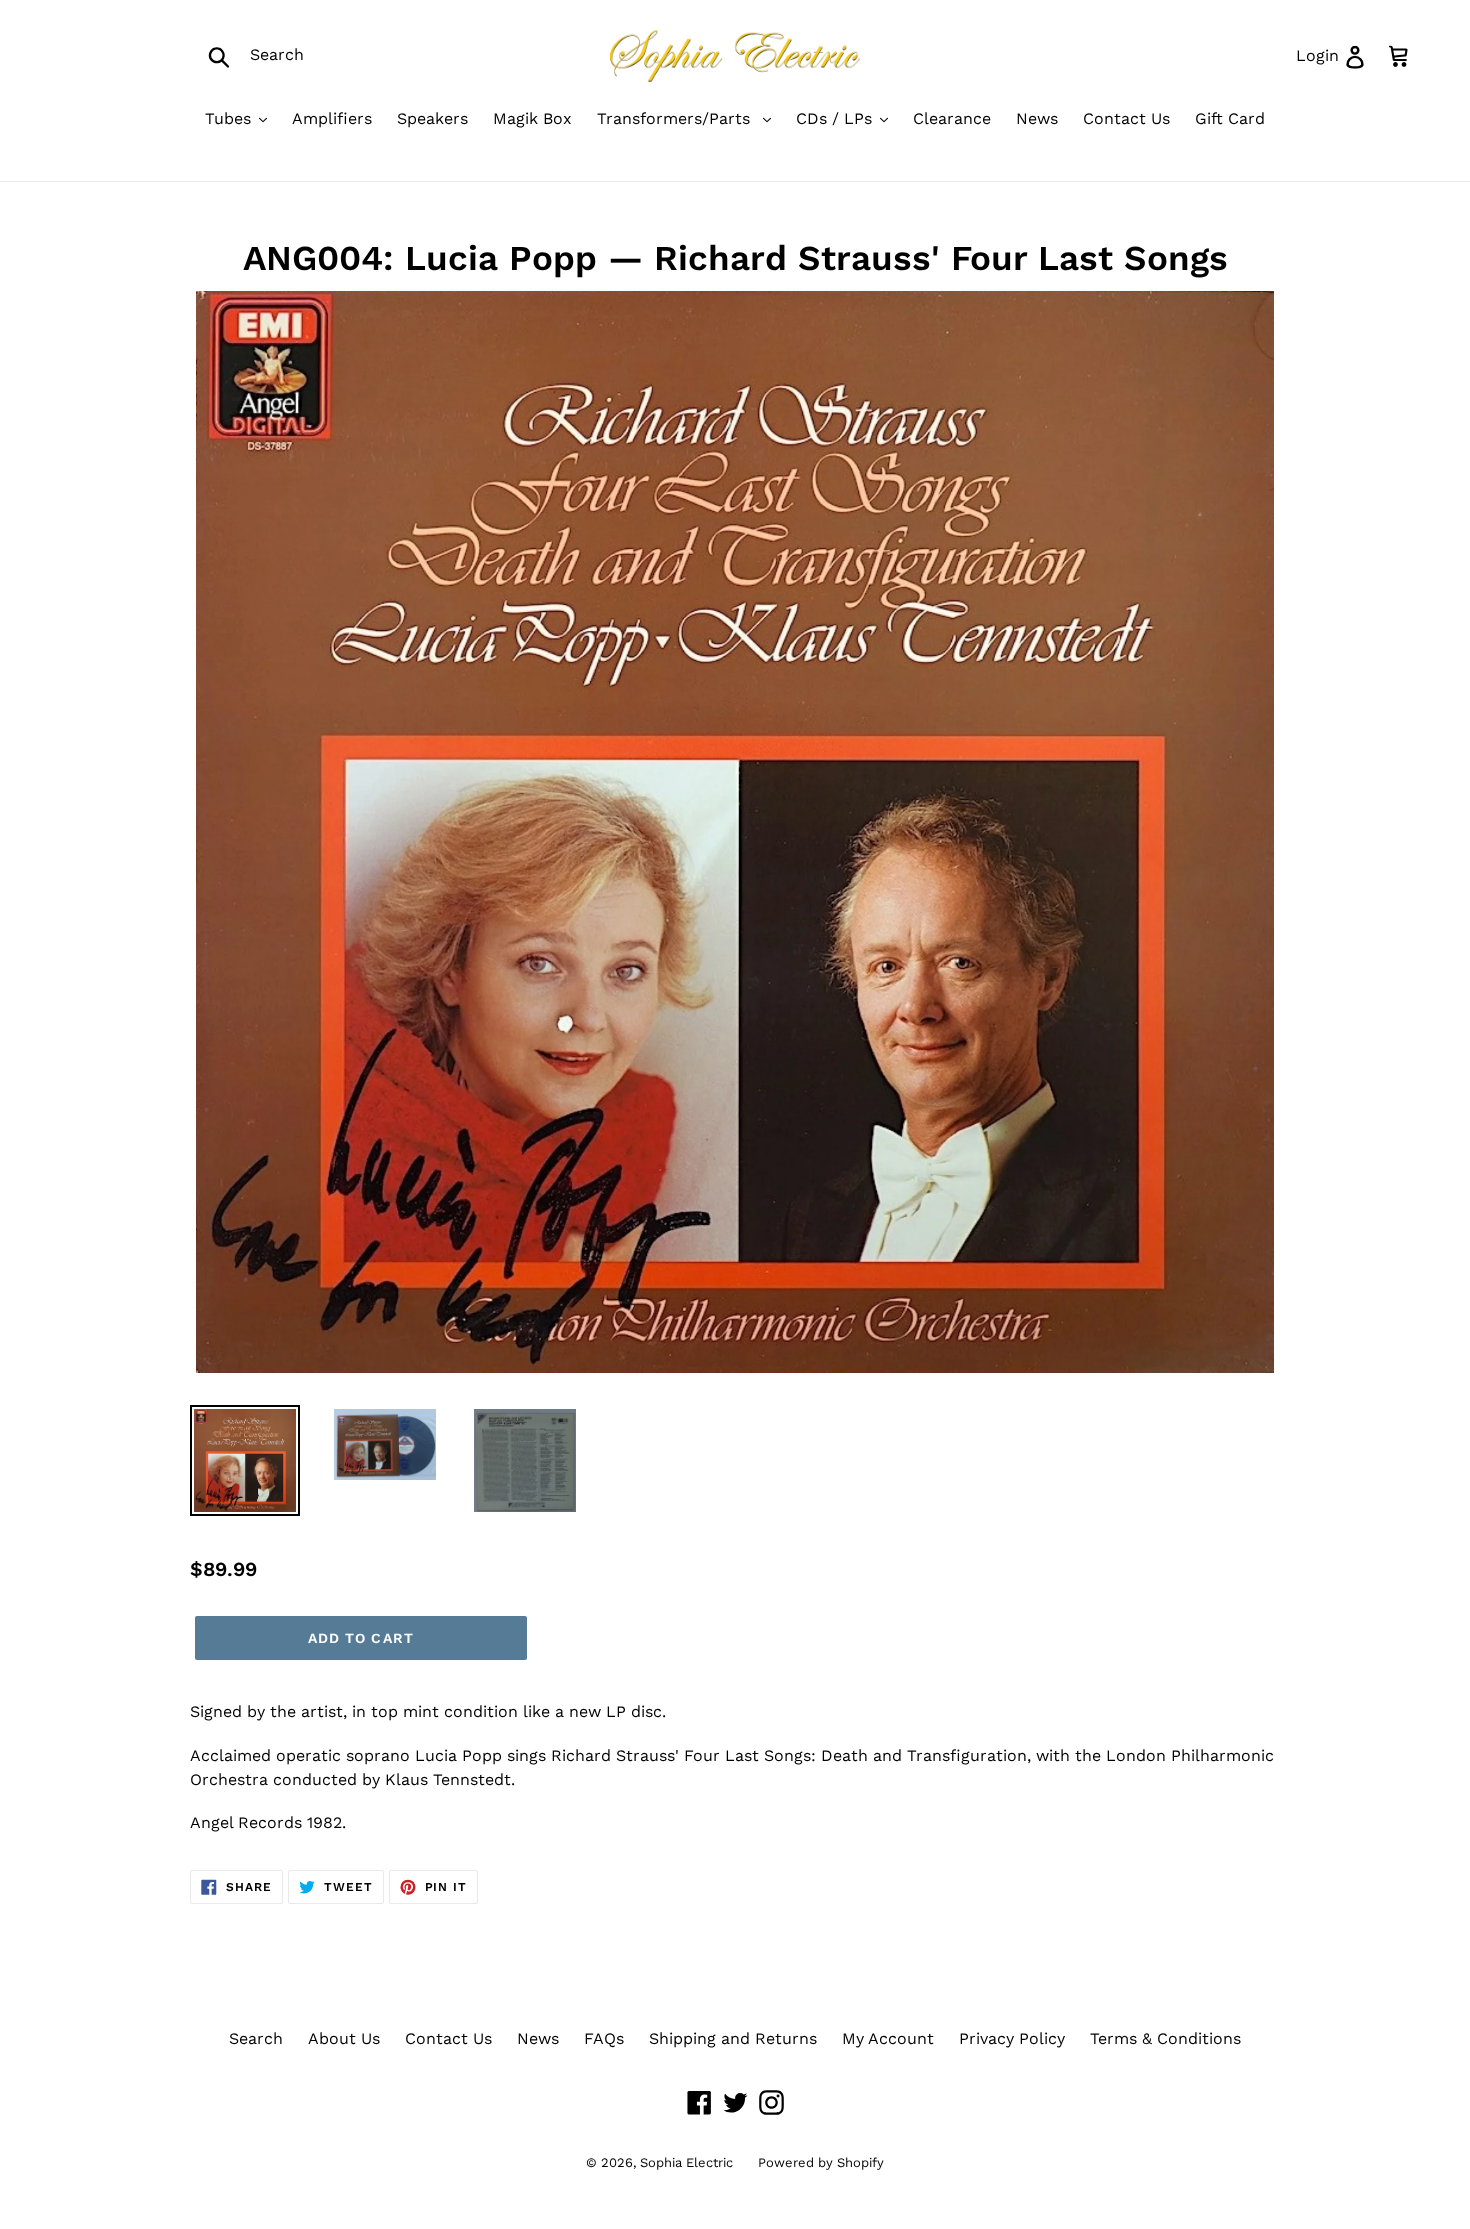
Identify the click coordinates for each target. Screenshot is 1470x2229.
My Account (888, 2038)
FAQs (604, 2038)
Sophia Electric (686, 2162)
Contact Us (448, 2038)
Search (256, 2038)
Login (1338, 55)
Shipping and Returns (733, 2038)
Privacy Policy (1012, 2038)
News (538, 2038)
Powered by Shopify (821, 2162)
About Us (344, 2038)
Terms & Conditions (1165, 2038)
